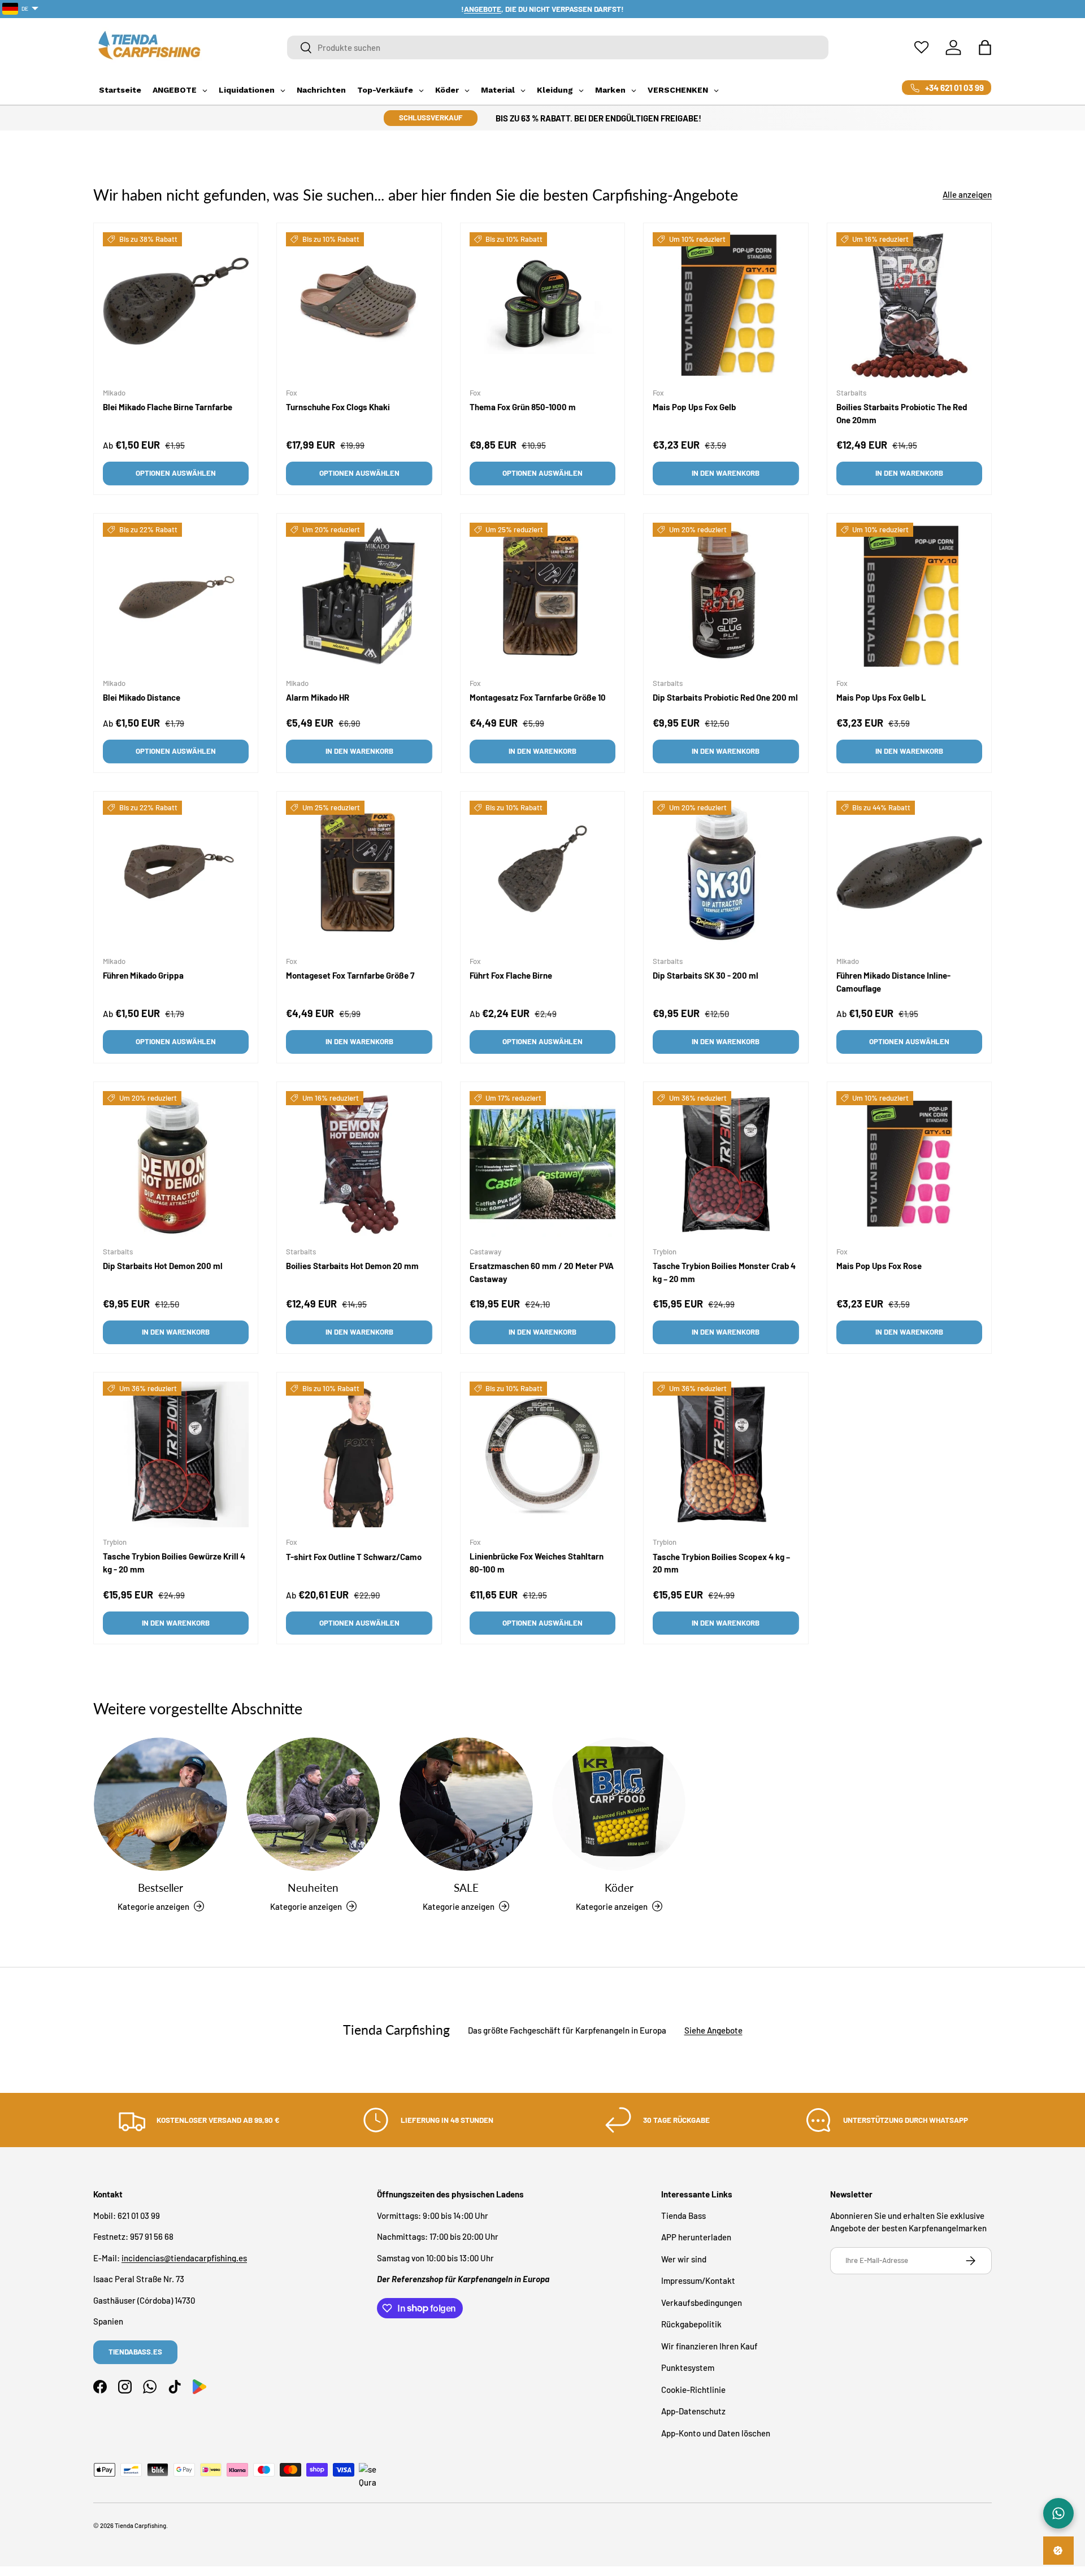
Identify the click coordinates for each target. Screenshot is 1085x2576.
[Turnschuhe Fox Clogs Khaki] (359, 305)
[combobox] (558, 47)
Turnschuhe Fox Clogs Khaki (338, 407)
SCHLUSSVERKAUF (431, 118)
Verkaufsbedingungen (702, 2302)
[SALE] (466, 1804)
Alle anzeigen (967, 194)
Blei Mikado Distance (142, 697)
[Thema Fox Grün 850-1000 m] (542, 305)
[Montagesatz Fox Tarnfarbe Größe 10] (542, 596)
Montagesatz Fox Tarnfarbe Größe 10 (538, 697)
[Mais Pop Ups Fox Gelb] (726, 305)
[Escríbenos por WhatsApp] (1058, 2513)
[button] (985, 47)
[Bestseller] (160, 1804)
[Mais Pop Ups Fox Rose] (909, 1164)
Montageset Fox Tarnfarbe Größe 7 (350, 975)
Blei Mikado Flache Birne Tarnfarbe (168, 407)
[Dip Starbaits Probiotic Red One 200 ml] (726, 596)
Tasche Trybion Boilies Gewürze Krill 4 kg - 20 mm (174, 1563)
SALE (466, 1888)
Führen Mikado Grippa (143, 975)
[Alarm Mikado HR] (359, 596)
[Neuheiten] (313, 1804)
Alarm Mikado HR (318, 697)
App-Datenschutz (693, 2411)
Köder (619, 1888)
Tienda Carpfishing (140, 2525)
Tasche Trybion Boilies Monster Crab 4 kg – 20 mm (724, 1272)
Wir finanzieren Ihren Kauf (709, 2345)
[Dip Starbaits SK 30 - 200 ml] (726, 874)
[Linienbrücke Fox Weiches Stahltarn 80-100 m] (542, 1454)
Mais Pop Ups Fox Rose (879, 1266)
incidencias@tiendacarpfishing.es (184, 2257)
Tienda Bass (683, 2215)
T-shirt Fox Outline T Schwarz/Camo (354, 1556)
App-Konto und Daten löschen (716, 2432)
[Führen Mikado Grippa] (176, 874)
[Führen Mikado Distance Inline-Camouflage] (909, 874)
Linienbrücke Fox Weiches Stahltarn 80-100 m (537, 1563)
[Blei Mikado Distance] (176, 596)
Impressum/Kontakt (698, 2280)
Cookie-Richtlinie (693, 2389)
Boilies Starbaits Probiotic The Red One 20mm (902, 413)
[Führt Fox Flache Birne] (542, 874)
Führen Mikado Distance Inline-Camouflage (893, 982)
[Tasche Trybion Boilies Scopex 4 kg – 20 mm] (726, 1454)
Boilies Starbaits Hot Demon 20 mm (352, 1266)
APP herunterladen (696, 2237)
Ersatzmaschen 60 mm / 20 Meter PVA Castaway (542, 1272)
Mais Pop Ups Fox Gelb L (881, 697)
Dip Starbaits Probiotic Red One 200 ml (725, 697)
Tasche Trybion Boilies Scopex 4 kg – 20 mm (721, 1563)
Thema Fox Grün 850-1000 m (523, 407)
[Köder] (619, 1804)
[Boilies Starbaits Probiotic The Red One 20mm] (909, 305)
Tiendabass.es (135, 2352)
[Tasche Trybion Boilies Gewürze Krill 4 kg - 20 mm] (176, 1454)
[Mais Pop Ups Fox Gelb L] (909, 596)
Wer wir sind (684, 2258)
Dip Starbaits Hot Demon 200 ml (163, 1266)
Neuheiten (313, 1888)
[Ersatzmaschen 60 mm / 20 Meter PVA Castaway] (542, 1164)
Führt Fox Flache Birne (511, 975)
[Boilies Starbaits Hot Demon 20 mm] (359, 1164)
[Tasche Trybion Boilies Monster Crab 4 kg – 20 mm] (726, 1164)
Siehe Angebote (713, 2030)
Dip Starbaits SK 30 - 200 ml (706, 975)
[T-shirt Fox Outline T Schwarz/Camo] (359, 1454)
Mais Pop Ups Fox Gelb (694, 407)
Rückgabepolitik (691, 2324)
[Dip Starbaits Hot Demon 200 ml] (176, 1164)
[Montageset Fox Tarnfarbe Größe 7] (359, 874)
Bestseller (160, 1888)
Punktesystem (688, 2368)
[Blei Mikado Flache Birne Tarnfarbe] (176, 305)
